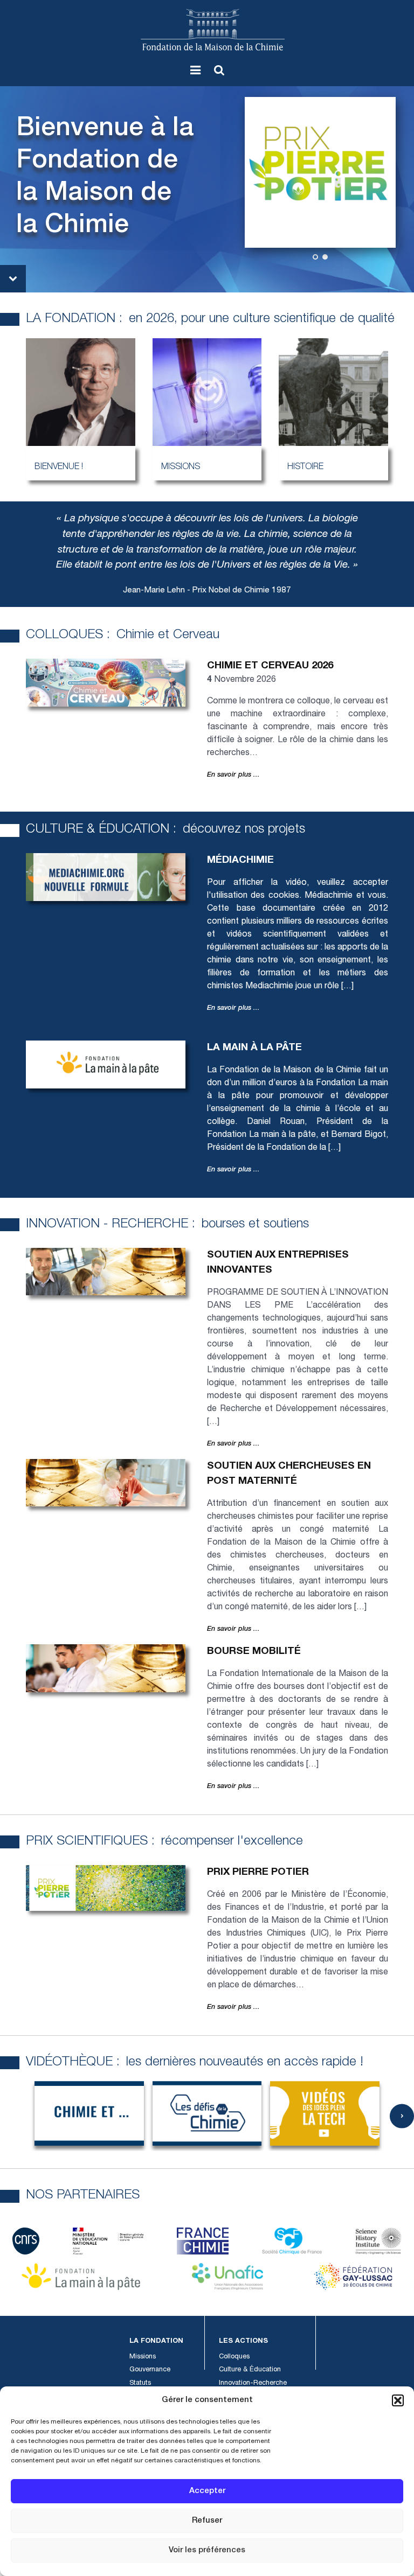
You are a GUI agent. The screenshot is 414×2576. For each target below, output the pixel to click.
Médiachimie (240, 861)
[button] (398, 2400)
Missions (143, 2357)
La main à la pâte (254, 1048)
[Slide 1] (315, 257)
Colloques (234, 2357)
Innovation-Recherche (253, 2383)
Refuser (207, 2521)
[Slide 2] (325, 257)
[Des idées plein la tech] (325, 2113)
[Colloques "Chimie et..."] (89, 2113)
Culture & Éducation (250, 2370)
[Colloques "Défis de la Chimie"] (207, 2113)
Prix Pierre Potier (258, 1873)
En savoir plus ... (233, 775)
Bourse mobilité (254, 1652)
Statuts (140, 2383)
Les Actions (243, 2341)
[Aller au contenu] (13, 279)
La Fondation (156, 2341)
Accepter (207, 2491)
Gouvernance (150, 2370)
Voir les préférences (207, 2550)
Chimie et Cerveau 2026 (270, 666)
